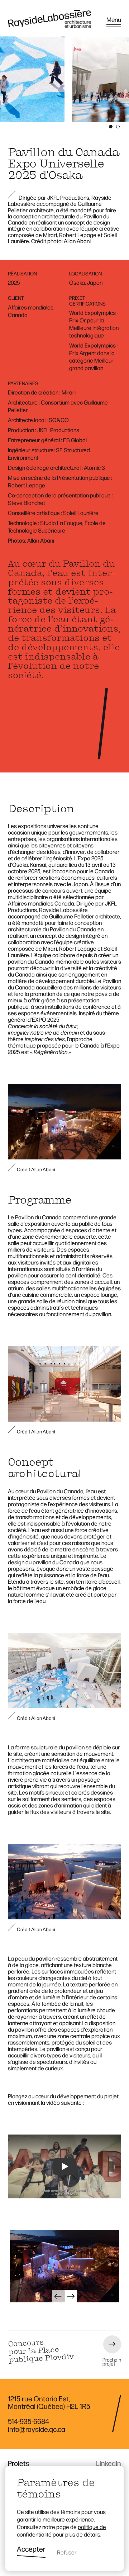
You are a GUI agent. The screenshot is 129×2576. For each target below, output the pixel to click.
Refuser (67, 2552)
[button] (58, 2296)
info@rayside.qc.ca (37, 2429)
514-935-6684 (28, 2421)
